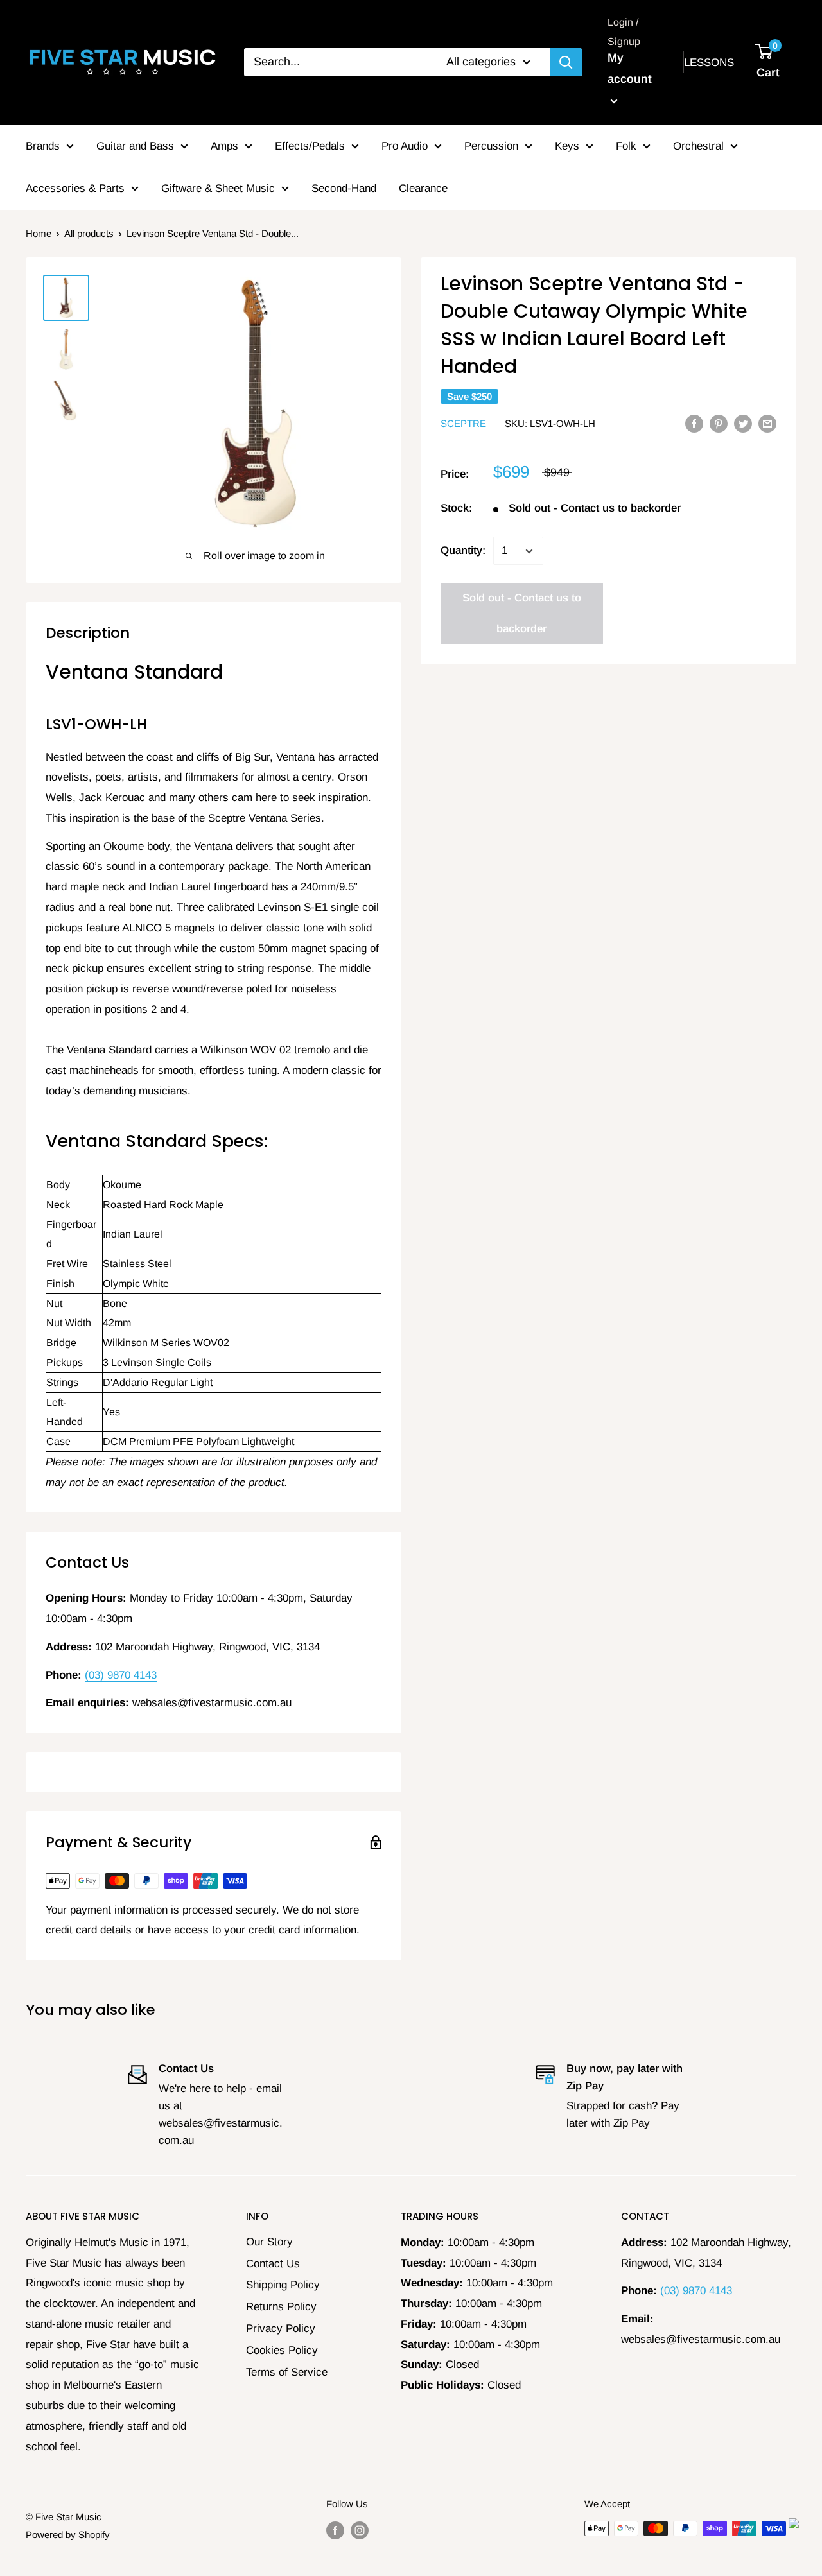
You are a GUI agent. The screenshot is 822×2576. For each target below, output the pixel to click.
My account (630, 69)
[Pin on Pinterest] (719, 423)
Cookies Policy (282, 2350)
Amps (224, 146)
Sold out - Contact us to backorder (522, 614)
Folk (626, 146)
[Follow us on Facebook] (335, 2530)
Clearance (423, 188)
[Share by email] (767, 423)
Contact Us (273, 2264)
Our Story (269, 2242)
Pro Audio (405, 146)
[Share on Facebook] (694, 423)
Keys (567, 146)
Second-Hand (344, 188)
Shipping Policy (283, 2285)
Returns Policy (281, 2307)
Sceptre (463, 424)
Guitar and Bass (135, 146)
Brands (43, 146)
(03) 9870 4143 (121, 1675)
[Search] (566, 62)
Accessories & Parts (75, 188)
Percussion (491, 146)
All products (89, 233)
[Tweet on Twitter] (743, 423)
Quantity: (463, 551)
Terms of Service (287, 2372)
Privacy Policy (281, 2329)
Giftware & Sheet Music (218, 188)
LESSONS (709, 63)
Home (39, 233)
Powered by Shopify (68, 2535)
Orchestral (698, 146)
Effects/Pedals (310, 146)
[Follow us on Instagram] (360, 2530)
